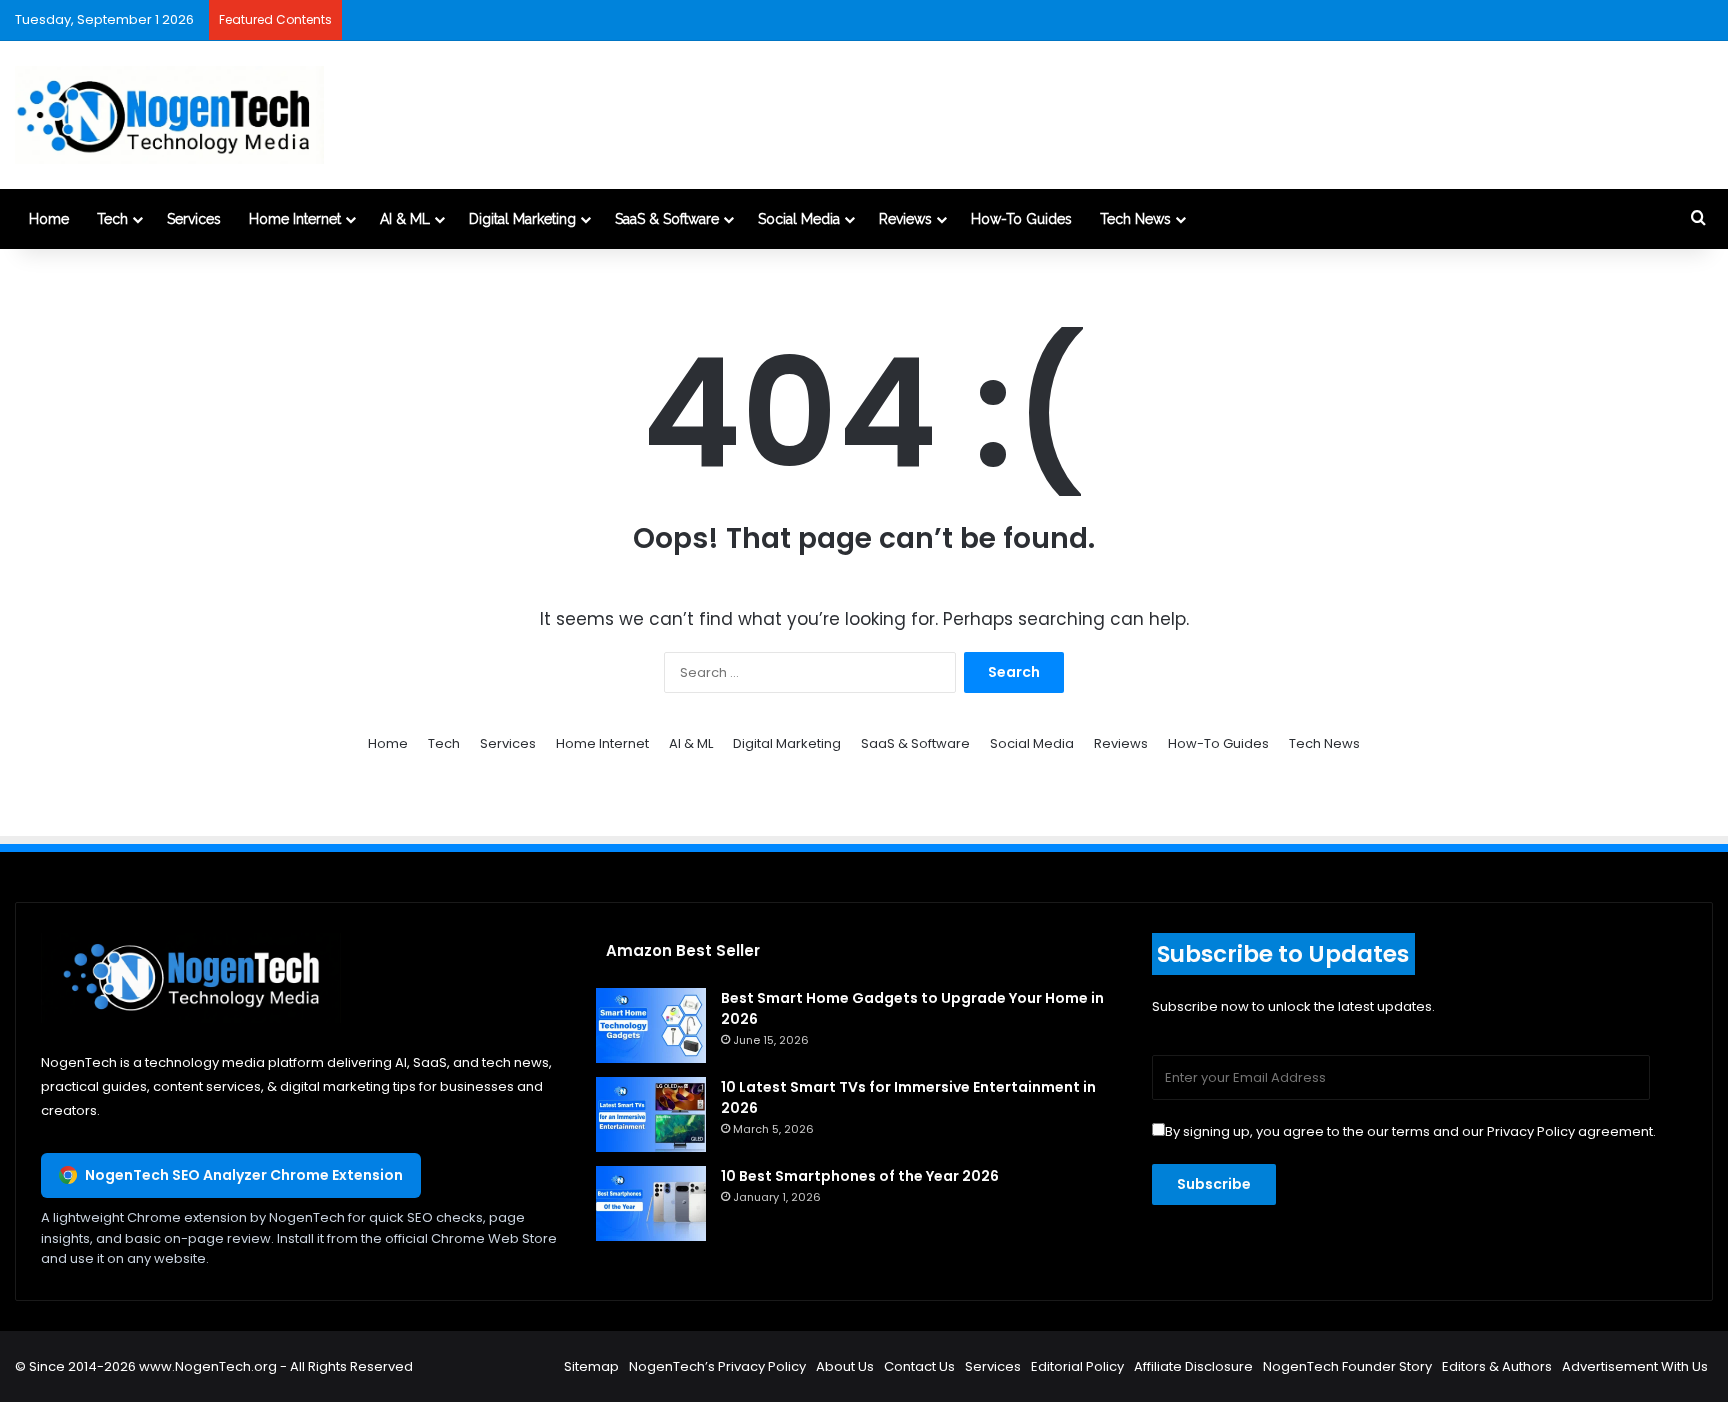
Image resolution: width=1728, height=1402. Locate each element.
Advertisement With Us (1635, 1366)
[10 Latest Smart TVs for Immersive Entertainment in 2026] (651, 1114)
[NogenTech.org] (169, 115)
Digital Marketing (522, 219)
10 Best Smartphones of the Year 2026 (860, 1176)
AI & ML (405, 219)
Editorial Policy (1077, 1366)
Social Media (799, 219)
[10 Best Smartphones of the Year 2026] (651, 1203)
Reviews (905, 219)
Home (49, 219)
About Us (845, 1366)
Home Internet (295, 219)
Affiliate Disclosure (1193, 1366)
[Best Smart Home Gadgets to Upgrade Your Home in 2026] (651, 1025)
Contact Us (919, 1366)
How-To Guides (1021, 219)
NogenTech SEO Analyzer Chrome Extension (244, 1175)
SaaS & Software (667, 219)
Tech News (1135, 219)
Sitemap (591, 1366)
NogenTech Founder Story (1347, 1366)
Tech (112, 219)
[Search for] (1698, 219)
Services (194, 219)
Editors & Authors (1497, 1366)
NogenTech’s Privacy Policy (717, 1366)
